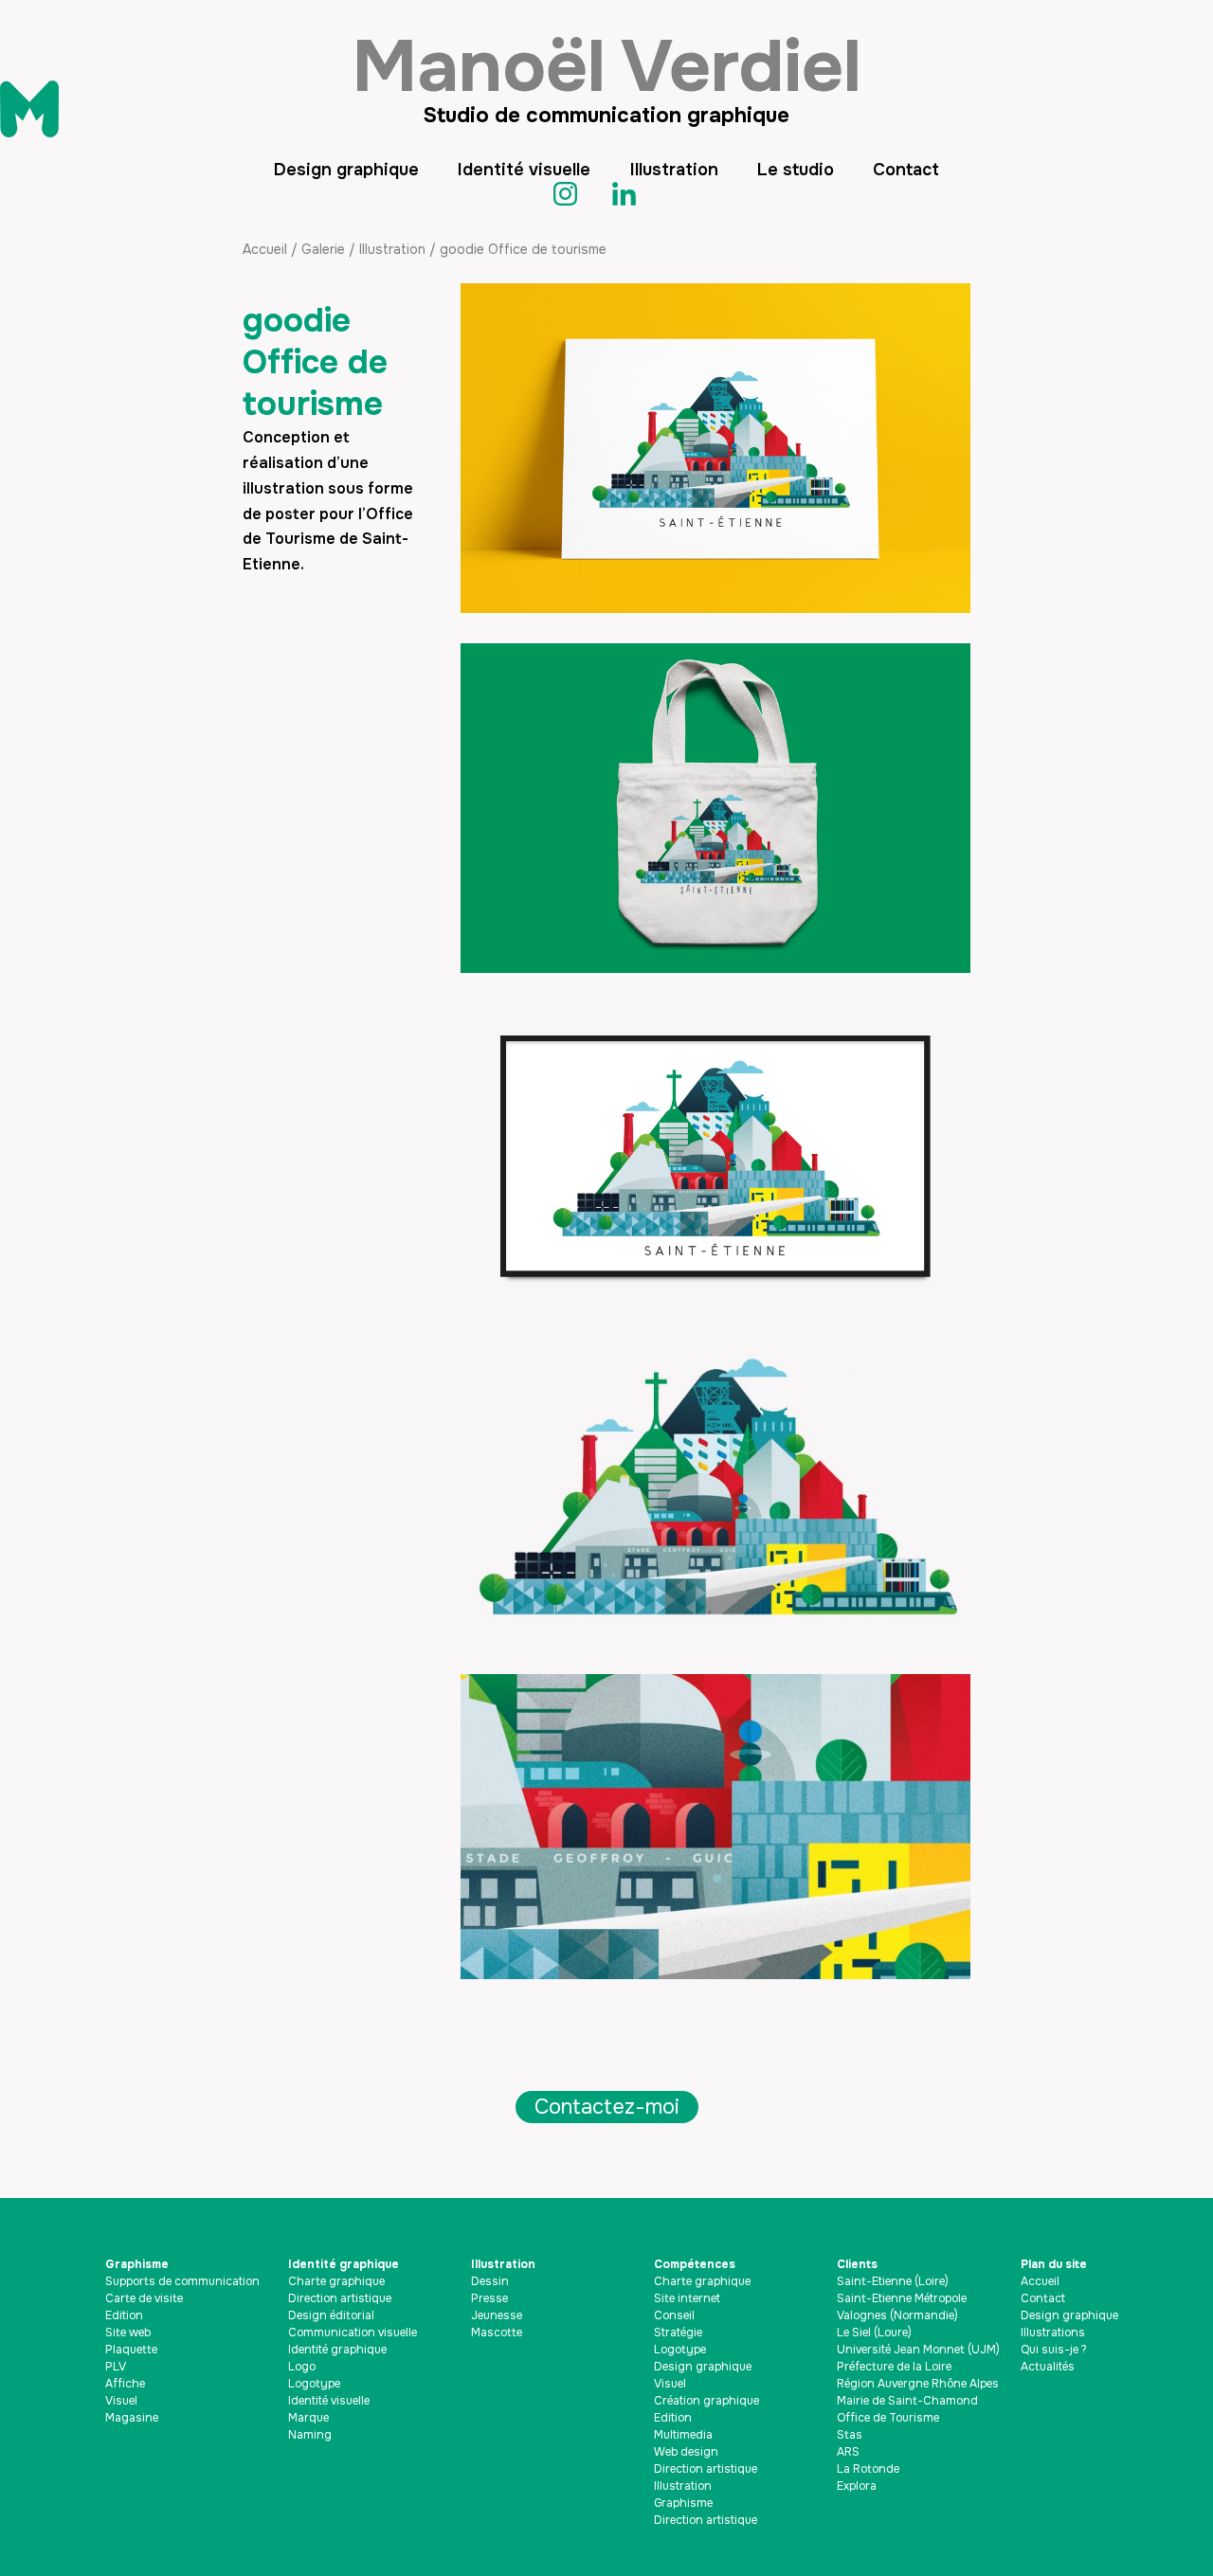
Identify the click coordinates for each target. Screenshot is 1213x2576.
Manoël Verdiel (606, 66)
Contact (906, 170)
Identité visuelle (524, 170)
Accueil (265, 249)
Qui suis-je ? (1054, 2350)
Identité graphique (344, 2264)
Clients (857, 2264)
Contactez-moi (607, 2107)
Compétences (695, 2264)
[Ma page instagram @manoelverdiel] (577, 194)
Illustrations (1053, 2333)
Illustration (674, 170)
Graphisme (137, 2264)
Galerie (323, 249)
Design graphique (346, 170)
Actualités (1048, 2367)
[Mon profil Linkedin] (636, 194)
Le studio (796, 170)
